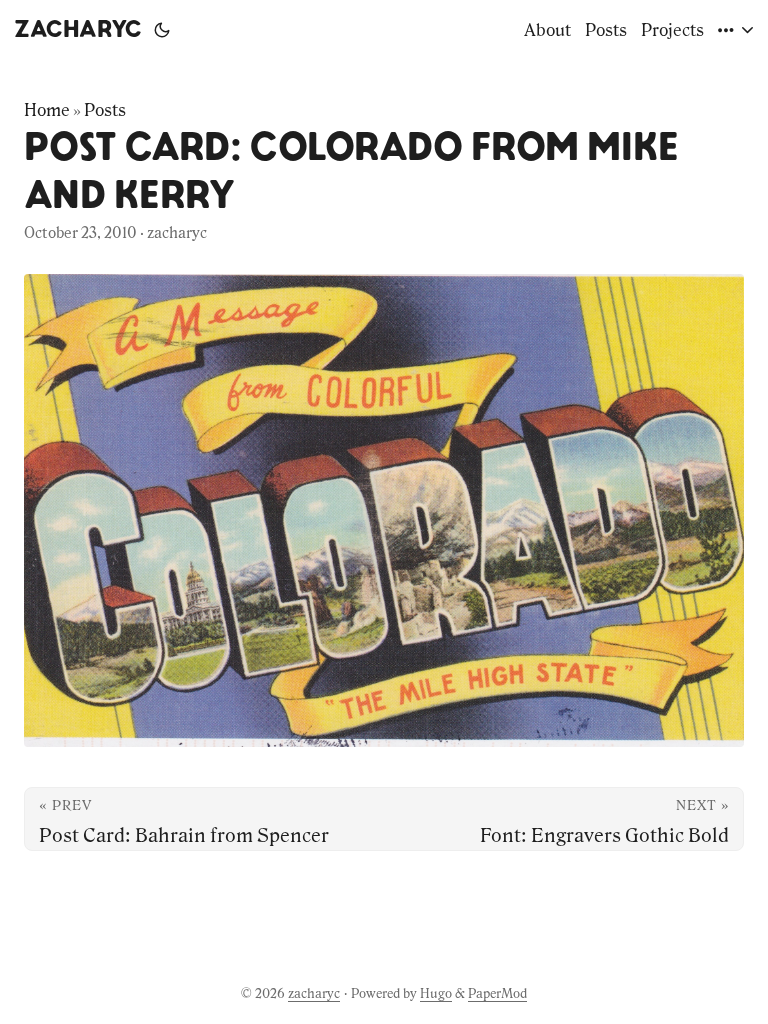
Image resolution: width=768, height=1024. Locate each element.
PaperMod (497, 993)
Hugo (436, 993)
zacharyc (78, 30)
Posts (105, 110)
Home (47, 110)
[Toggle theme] (162, 30)
